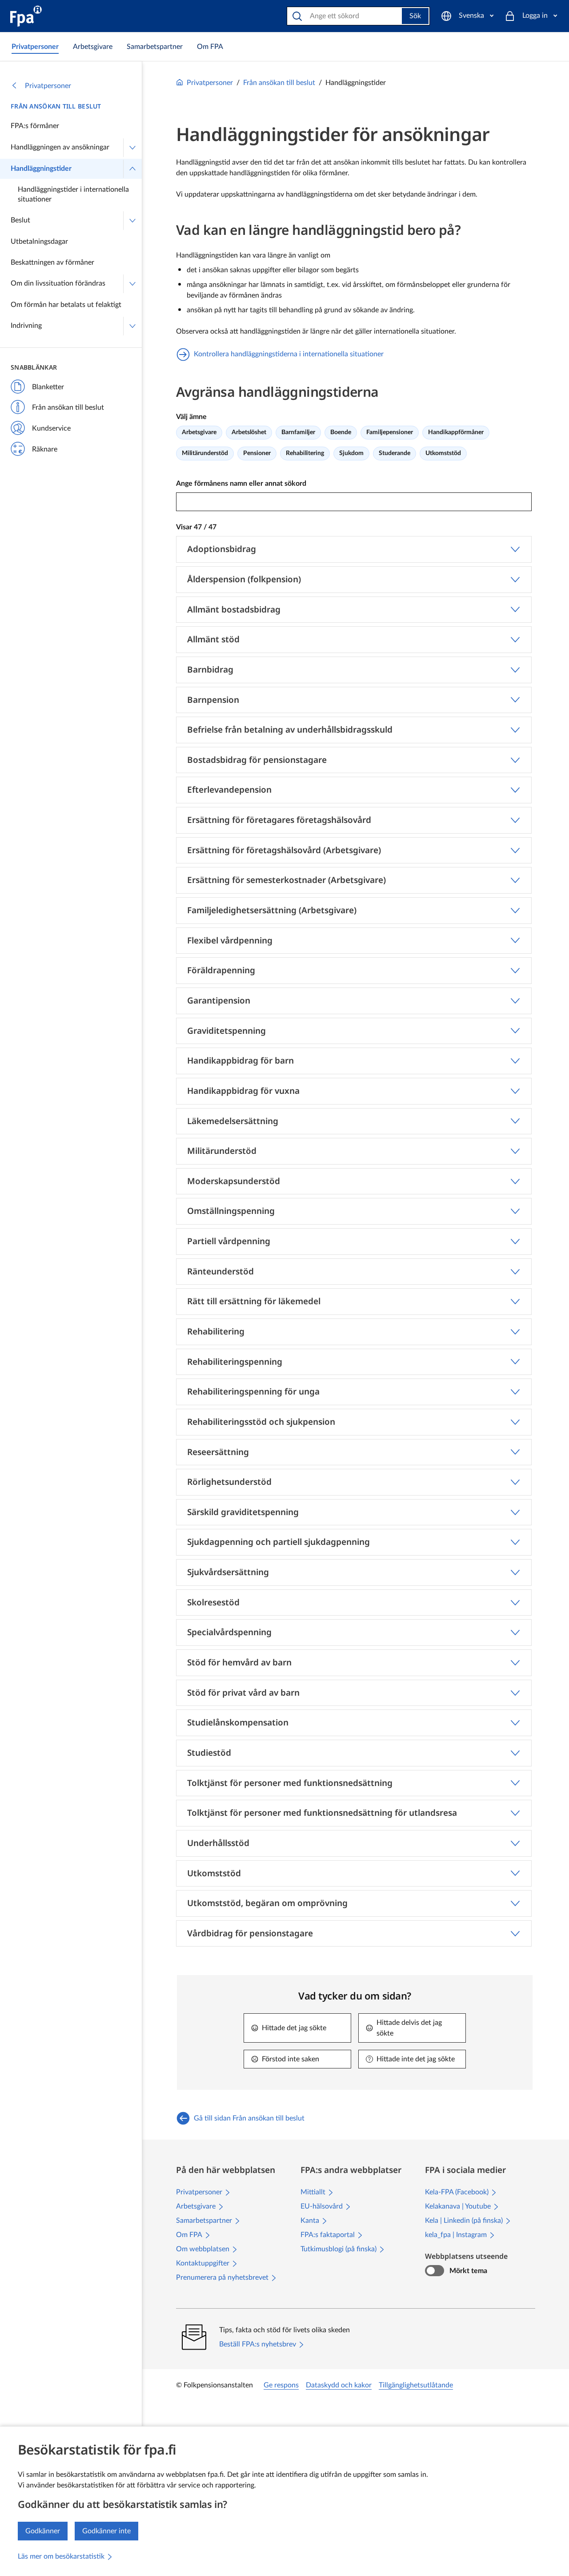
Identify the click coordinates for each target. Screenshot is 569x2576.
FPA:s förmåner (35, 126)
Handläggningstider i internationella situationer (73, 194)
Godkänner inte (106, 2531)
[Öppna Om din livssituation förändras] (132, 284)
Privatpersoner (48, 86)
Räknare (45, 449)
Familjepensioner (390, 432)
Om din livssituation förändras (58, 283)
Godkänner (43, 2531)
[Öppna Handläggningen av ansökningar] (132, 148)
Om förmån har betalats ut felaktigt (66, 305)
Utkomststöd (443, 453)
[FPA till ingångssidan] (26, 16)
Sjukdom (351, 453)
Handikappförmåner (456, 432)
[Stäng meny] (132, 169)
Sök (415, 16)
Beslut (20, 220)
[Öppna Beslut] (132, 221)
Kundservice (51, 428)
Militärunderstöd (205, 453)
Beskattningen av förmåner (52, 262)
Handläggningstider (41, 169)
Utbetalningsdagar (39, 242)
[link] (35, 47)
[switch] (435, 2271)
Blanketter (48, 387)
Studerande (395, 453)
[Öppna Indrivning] (132, 326)
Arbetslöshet (249, 432)
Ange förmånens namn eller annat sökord (241, 484)
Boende (341, 432)
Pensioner (257, 453)
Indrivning (26, 326)
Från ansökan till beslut (56, 106)
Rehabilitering (305, 453)
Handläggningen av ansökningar (60, 147)
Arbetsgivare (199, 432)
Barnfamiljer (298, 432)
